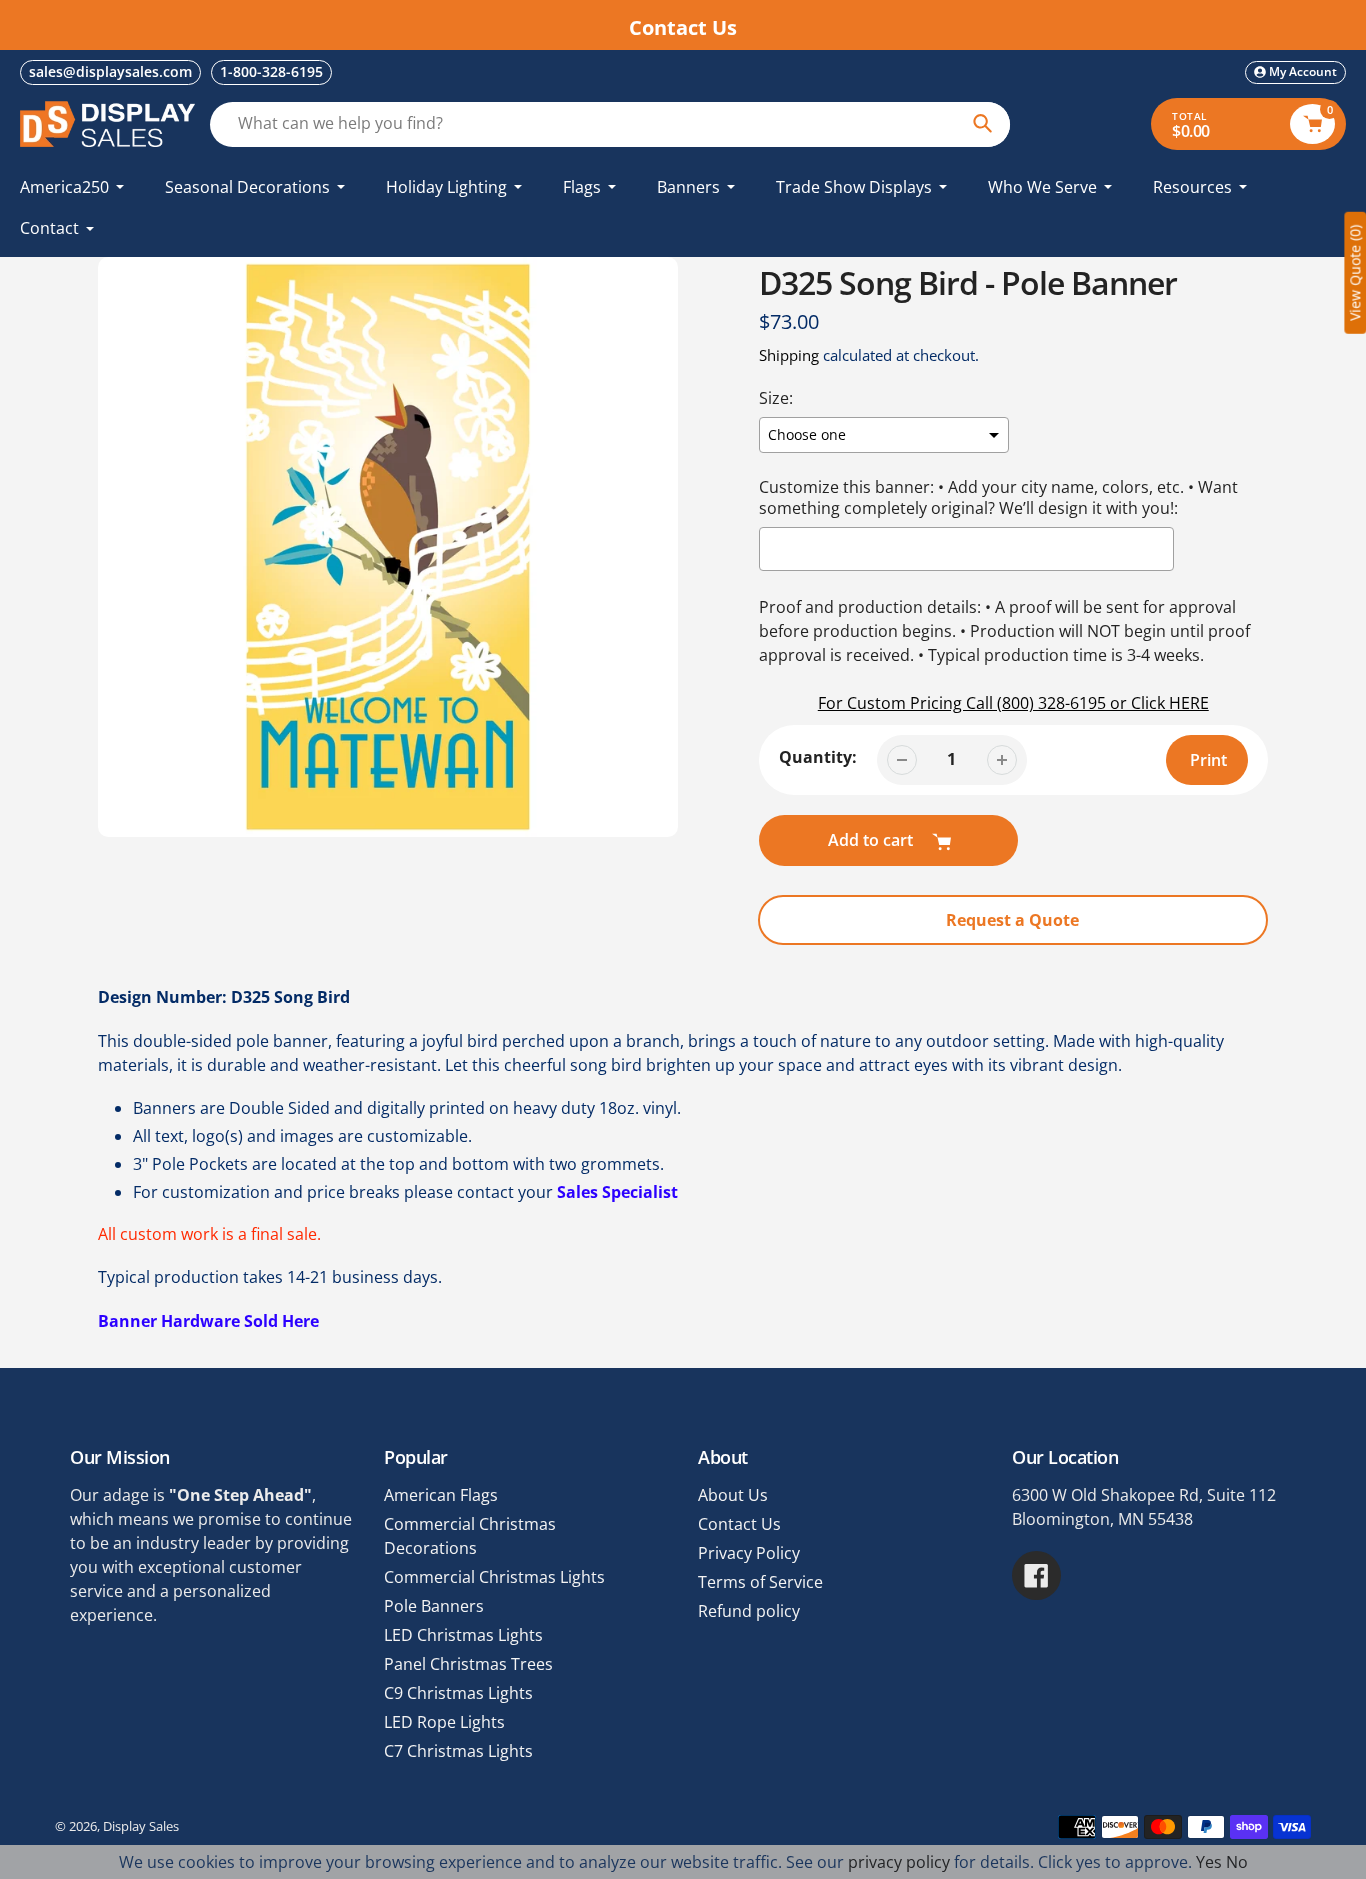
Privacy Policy (749, 1553)
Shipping (789, 355)
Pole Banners (434, 1606)
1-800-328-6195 (271, 71)
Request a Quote (1012, 920)
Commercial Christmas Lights (494, 1577)
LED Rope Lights (444, 1722)
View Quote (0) (1354, 273)
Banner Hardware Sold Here (208, 1321)
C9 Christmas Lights (458, 1693)
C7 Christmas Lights (458, 1751)
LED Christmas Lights (463, 1635)
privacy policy (899, 1862)
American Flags (441, 1495)
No (1237, 1862)
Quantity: (818, 757)
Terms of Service (760, 1582)
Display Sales (141, 1826)
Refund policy (749, 1611)
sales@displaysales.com (110, 71)
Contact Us (739, 1524)
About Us (733, 1495)
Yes (1209, 1862)
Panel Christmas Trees (468, 1664)
